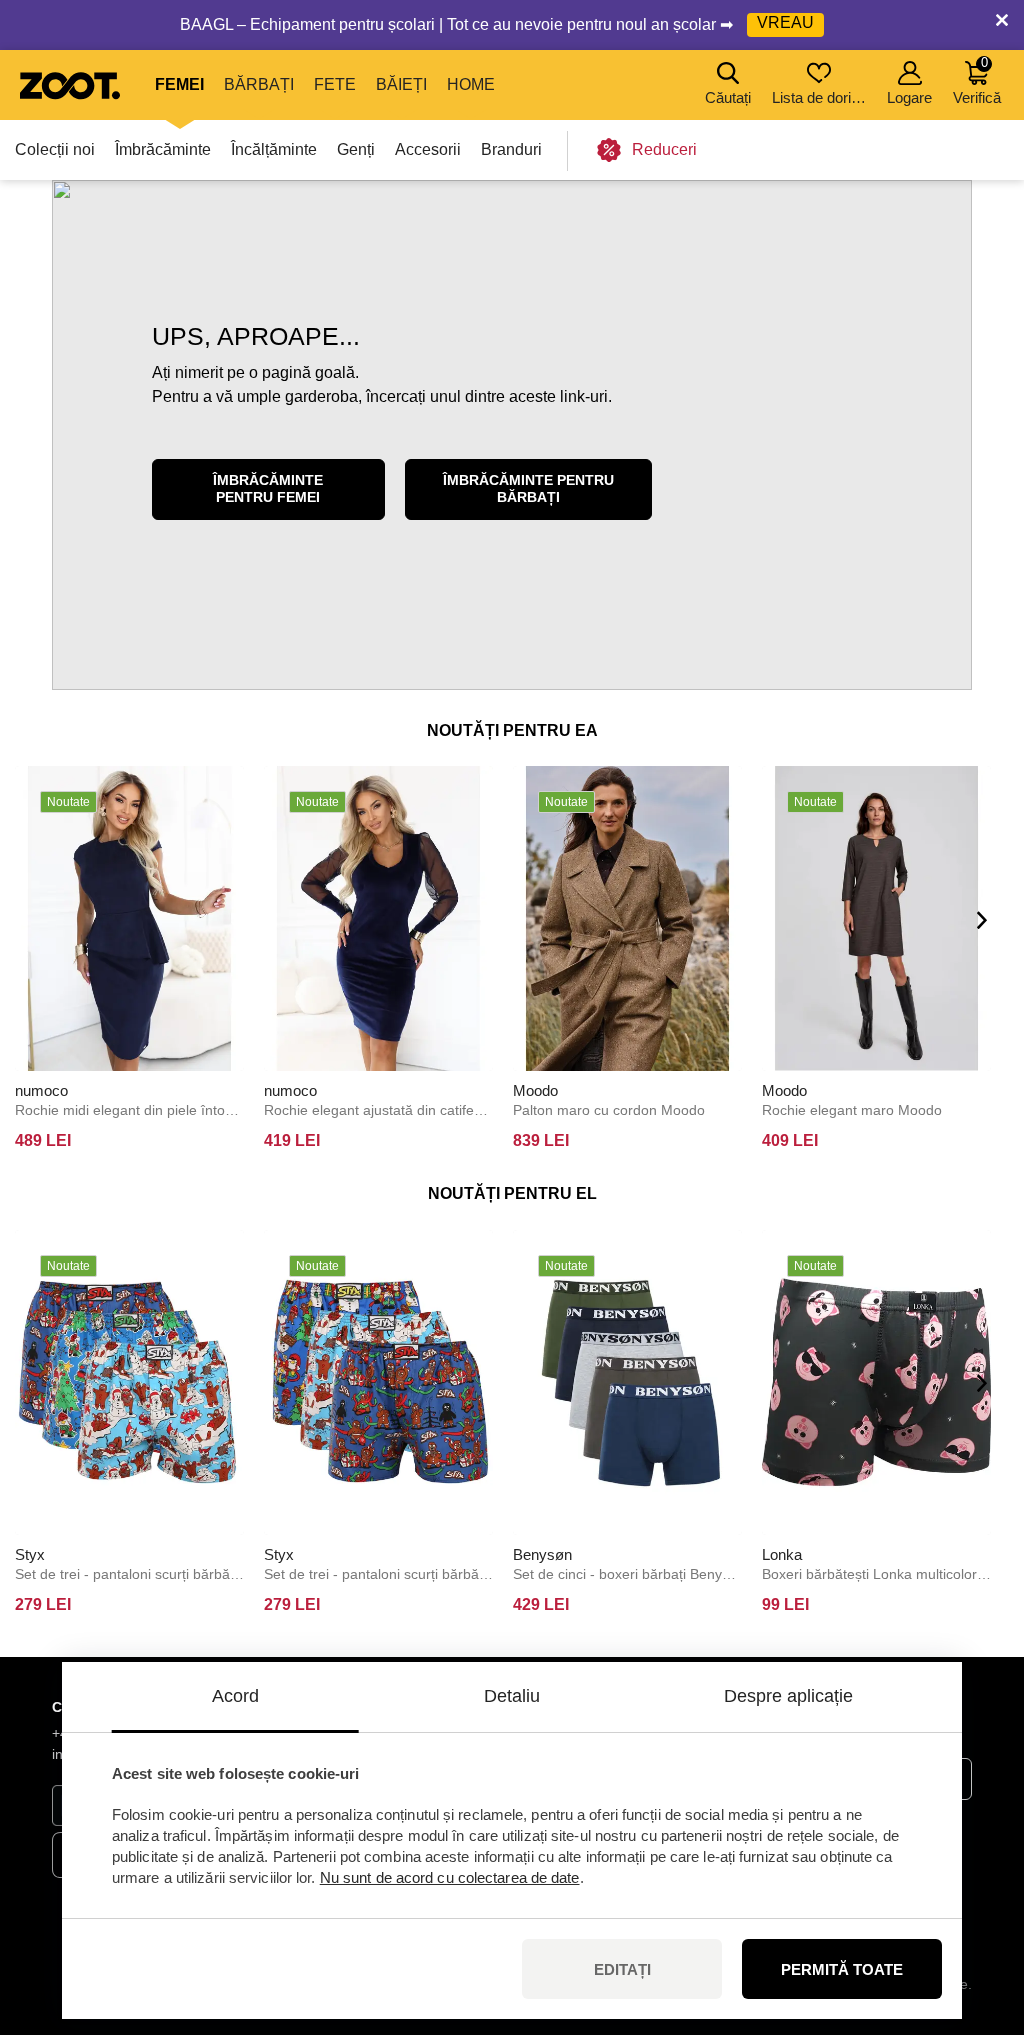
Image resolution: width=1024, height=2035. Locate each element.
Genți (356, 149)
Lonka (782, 1554)
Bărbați (259, 84)
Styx (30, 1554)
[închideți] (1002, 25)
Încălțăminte (274, 149)
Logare (909, 97)
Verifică (977, 80)
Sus (974, 1914)
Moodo (535, 1090)
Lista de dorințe (820, 97)
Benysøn (542, 1554)
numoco (41, 1090)
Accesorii (428, 149)
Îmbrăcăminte (163, 149)
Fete (335, 84)
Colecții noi (55, 149)
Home (471, 84)
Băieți (401, 84)
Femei (179, 84)
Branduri (511, 149)
